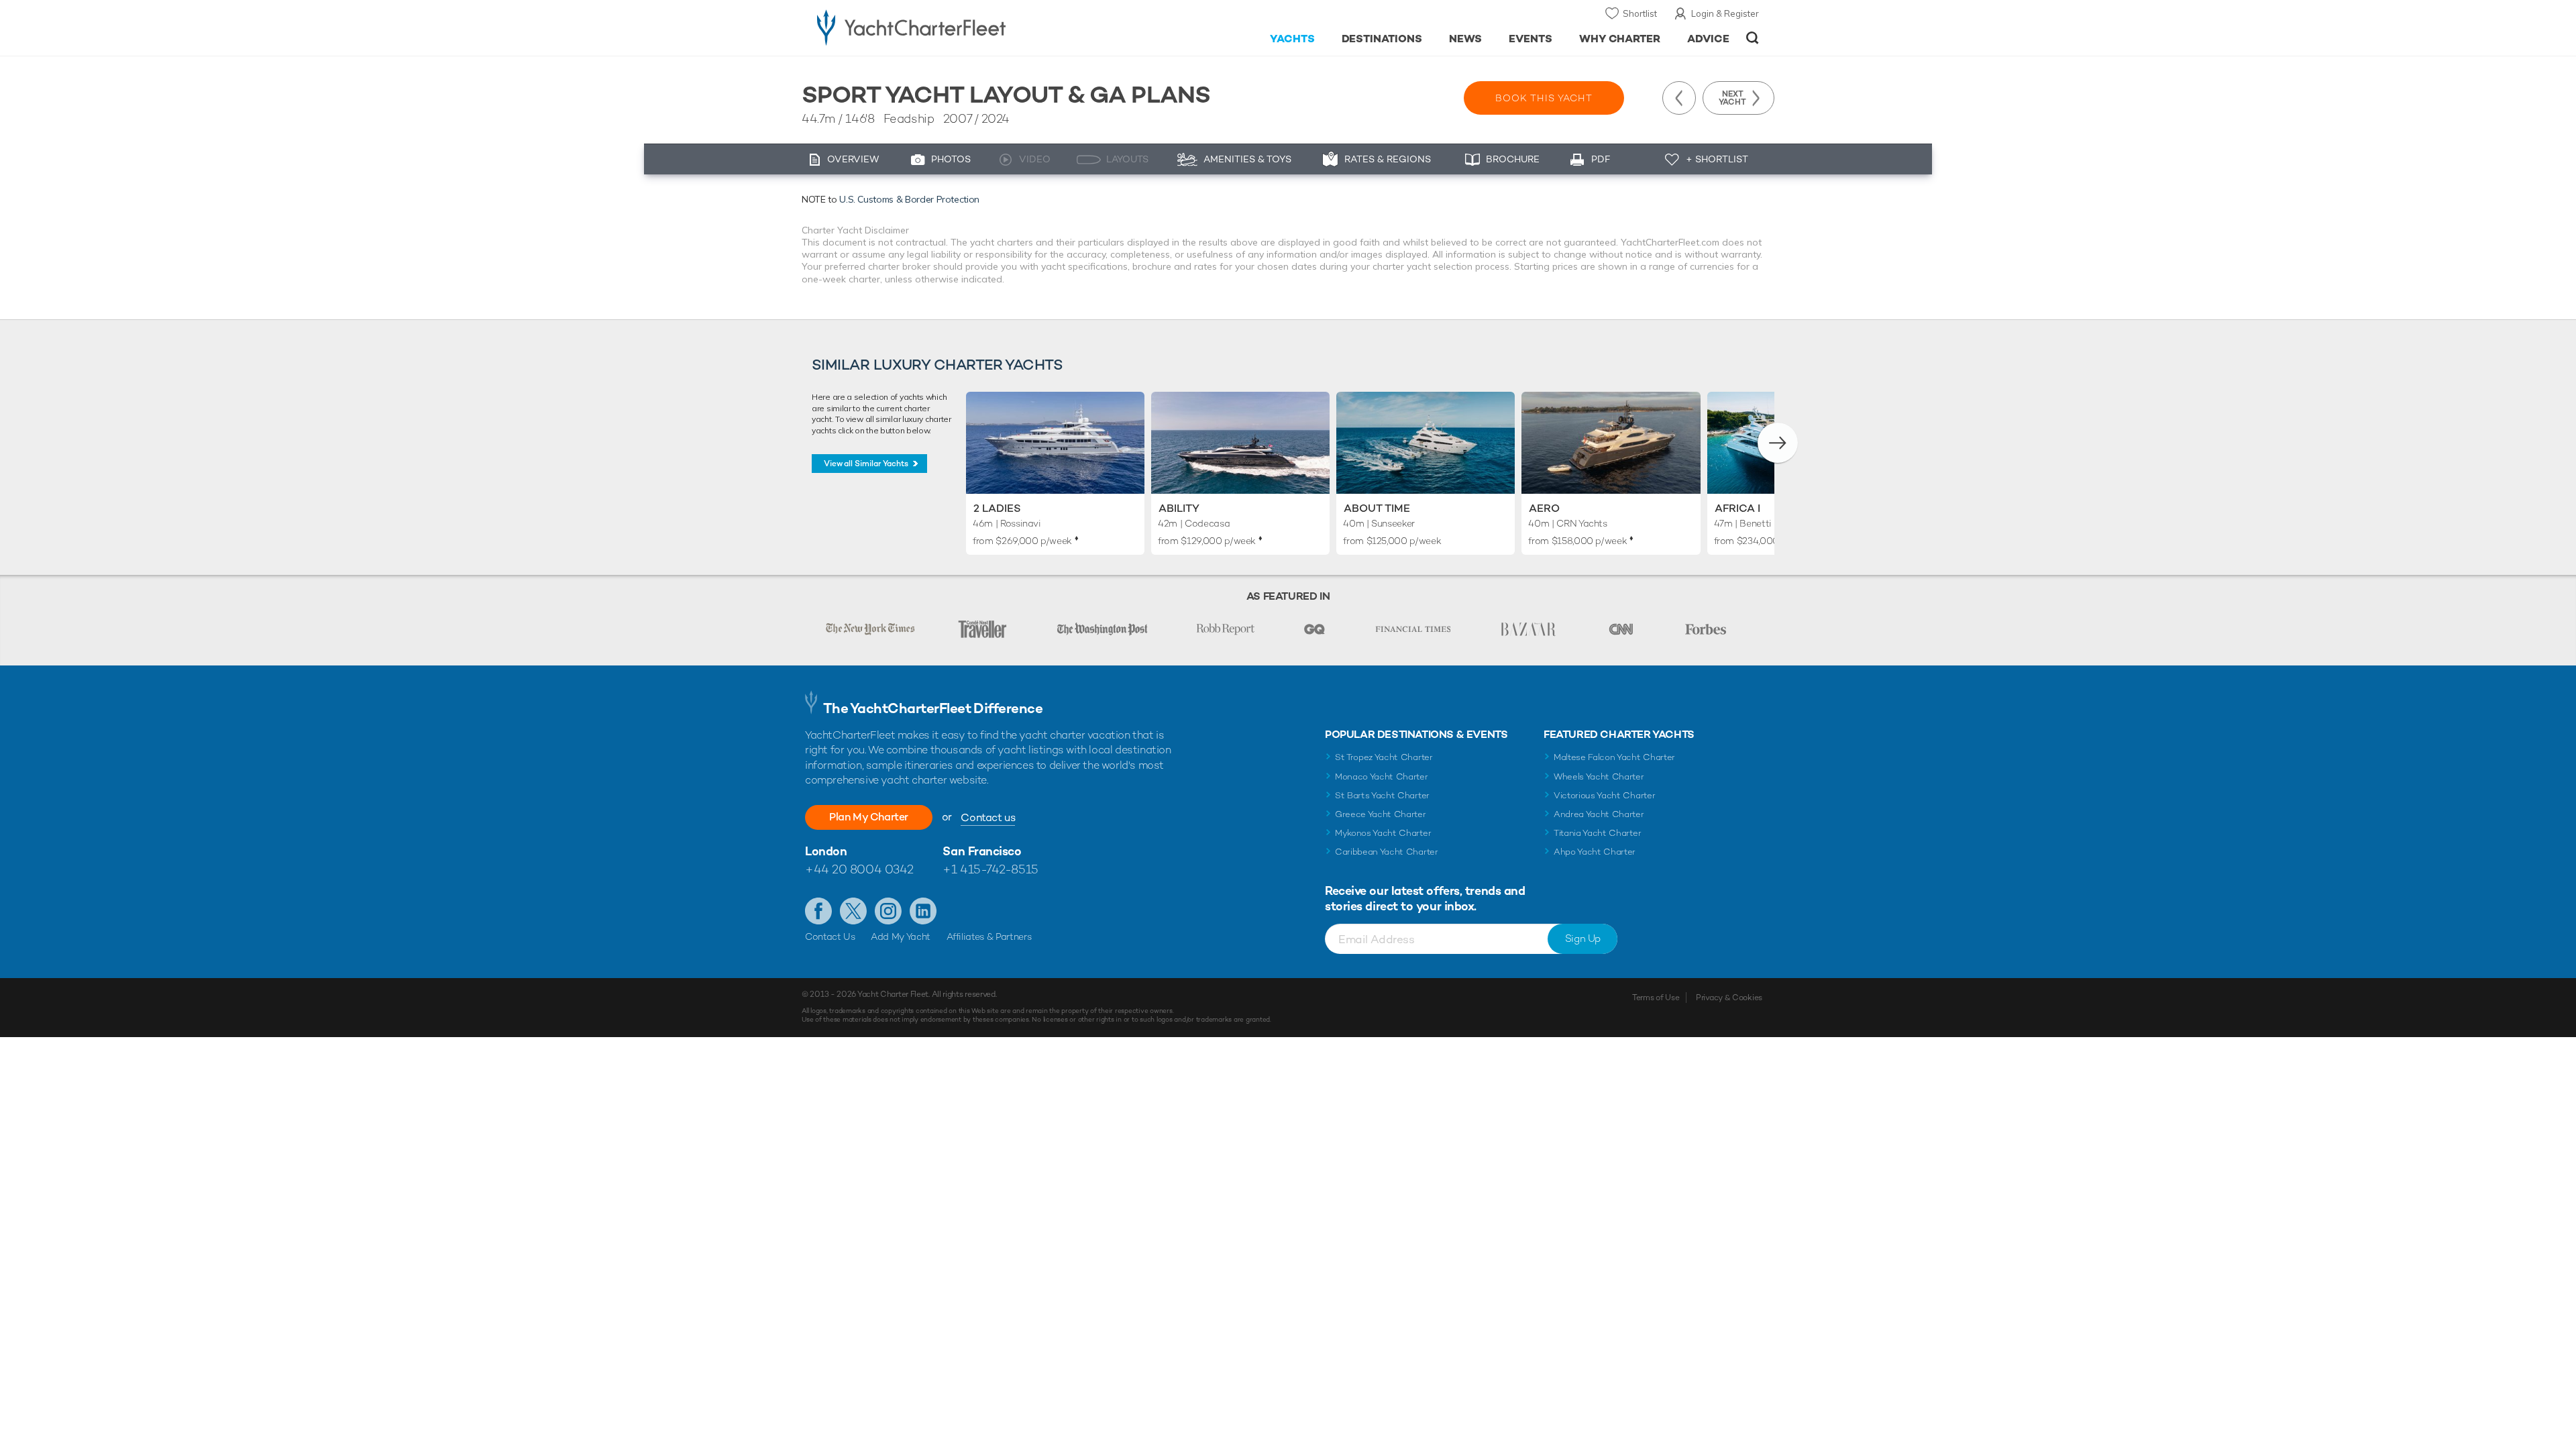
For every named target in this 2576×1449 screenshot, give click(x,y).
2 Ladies (997, 508)
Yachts (1292, 39)
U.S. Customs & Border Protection (909, 199)
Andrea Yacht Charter (1599, 814)
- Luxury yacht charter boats (954, 27)
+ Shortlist (1717, 159)
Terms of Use (1656, 998)
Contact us (988, 817)
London (826, 851)
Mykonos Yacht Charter (1383, 833)
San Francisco (982, 851)
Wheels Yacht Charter (1599, 776)
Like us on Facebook (818, 911)
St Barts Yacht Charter (1382, 795)
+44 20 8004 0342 (859, 869)
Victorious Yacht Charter (1604, 795)
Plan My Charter (869, 817)
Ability (1179, 508)
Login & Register (1725, 13)
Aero (1544, 508)
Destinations (1382, 39)
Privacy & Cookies (1729, 998)
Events (1531, 39)
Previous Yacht (1679, 98)
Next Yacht (1732, 98)
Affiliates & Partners (989, 936)
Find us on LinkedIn (923, 911)
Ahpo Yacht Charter (1595, 852)
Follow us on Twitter (853, 911)
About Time (1377, 508)
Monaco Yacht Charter (1382, 776)
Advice (1708, 39)
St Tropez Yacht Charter (1384, 757)
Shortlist (1640, 13)
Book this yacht (1544, 98)
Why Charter (1620, 39)
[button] (1778, 443)
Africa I (1737, 508)
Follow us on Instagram (888, 911)
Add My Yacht (901, 936)
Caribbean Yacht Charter (1387, 852)
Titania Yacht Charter (1597, 833)
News (1465, 39)
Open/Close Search (1753, 38)
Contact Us (830, 936)
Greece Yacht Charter (1381, 814)
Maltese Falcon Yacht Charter (1614, 757)
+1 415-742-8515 (990, 869)
